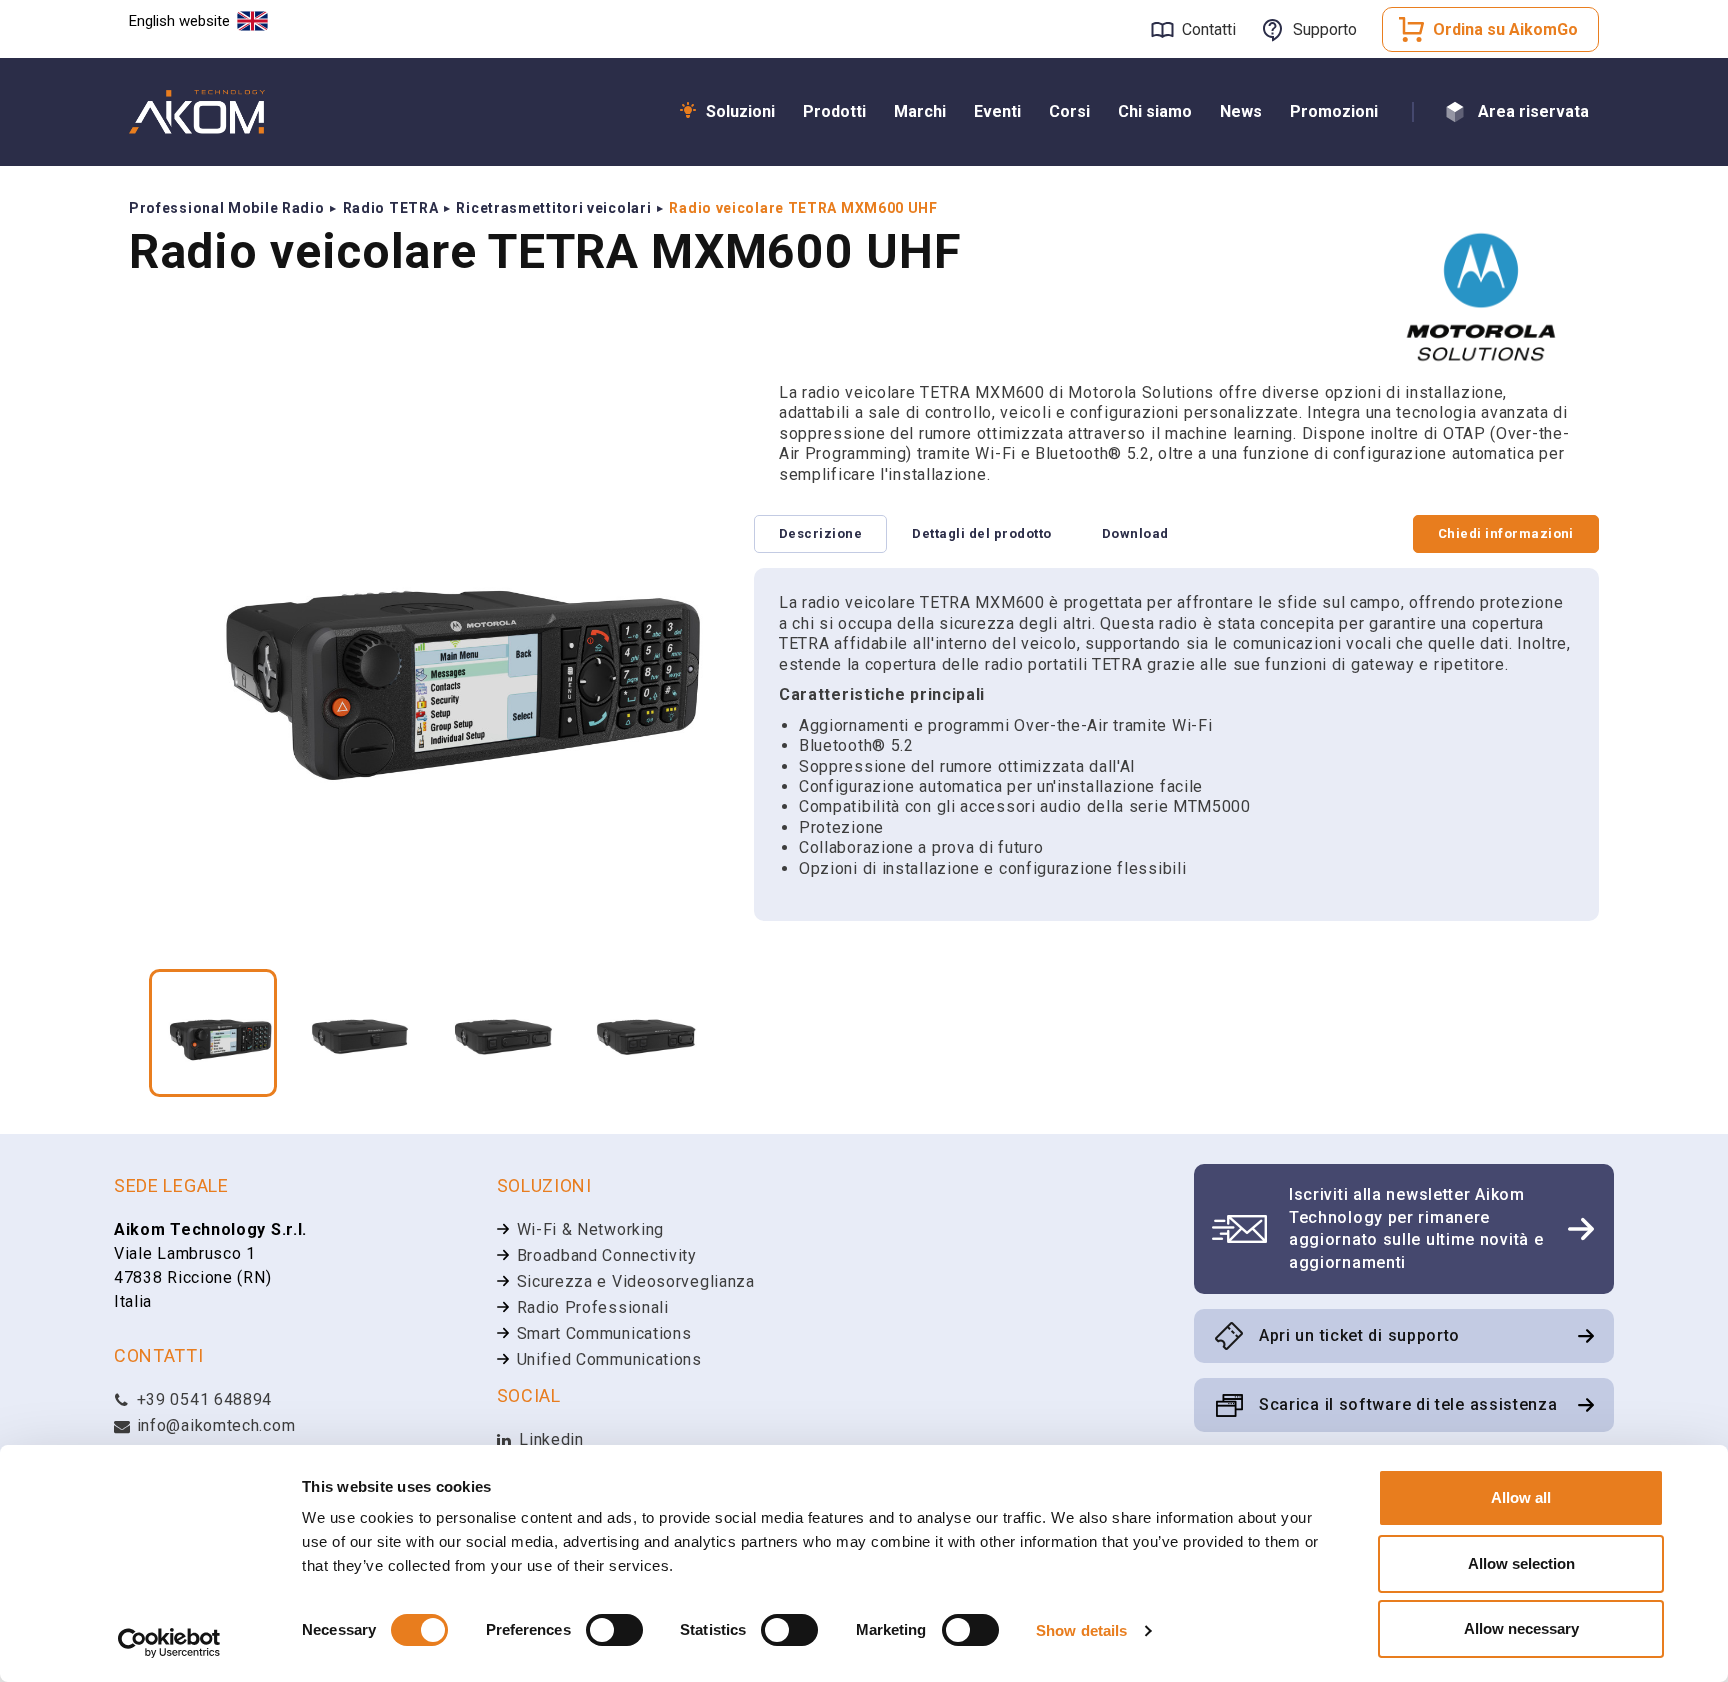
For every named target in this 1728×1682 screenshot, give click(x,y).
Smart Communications (604, 1333)
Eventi (997, 111)
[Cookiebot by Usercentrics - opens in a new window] (169, 1643)
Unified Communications (609, 1359)
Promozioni (1334, 111)
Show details (1081, 1630)
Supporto (1325, 29)
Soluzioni (740, 111)
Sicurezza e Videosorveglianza (636, 1281)
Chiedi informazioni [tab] (1506, 533)
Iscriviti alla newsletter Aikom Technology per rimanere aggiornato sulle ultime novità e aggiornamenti (1416, 1228)
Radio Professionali (593, 1307)
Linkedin (549, 1439)
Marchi (920, 111)
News (1241, 111)
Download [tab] (1135, 533)
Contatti (1209, 29)
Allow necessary (1521, 1628)
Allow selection (1521, 1563)
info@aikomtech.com (213, 1425)
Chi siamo (1155, 111)
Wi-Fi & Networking (591, 1229)
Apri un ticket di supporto (1359, 1335)
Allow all (1521, 1497)
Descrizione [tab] (820, 533)
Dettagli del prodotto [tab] (981, 533)
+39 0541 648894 (202, 1399)
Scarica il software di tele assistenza (1408, 1404)
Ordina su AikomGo (1505, 29)
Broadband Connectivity (607, 1255)
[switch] (614, 1630)
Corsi (1069, 111)
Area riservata (1533, 111)
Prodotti (834, 111)
